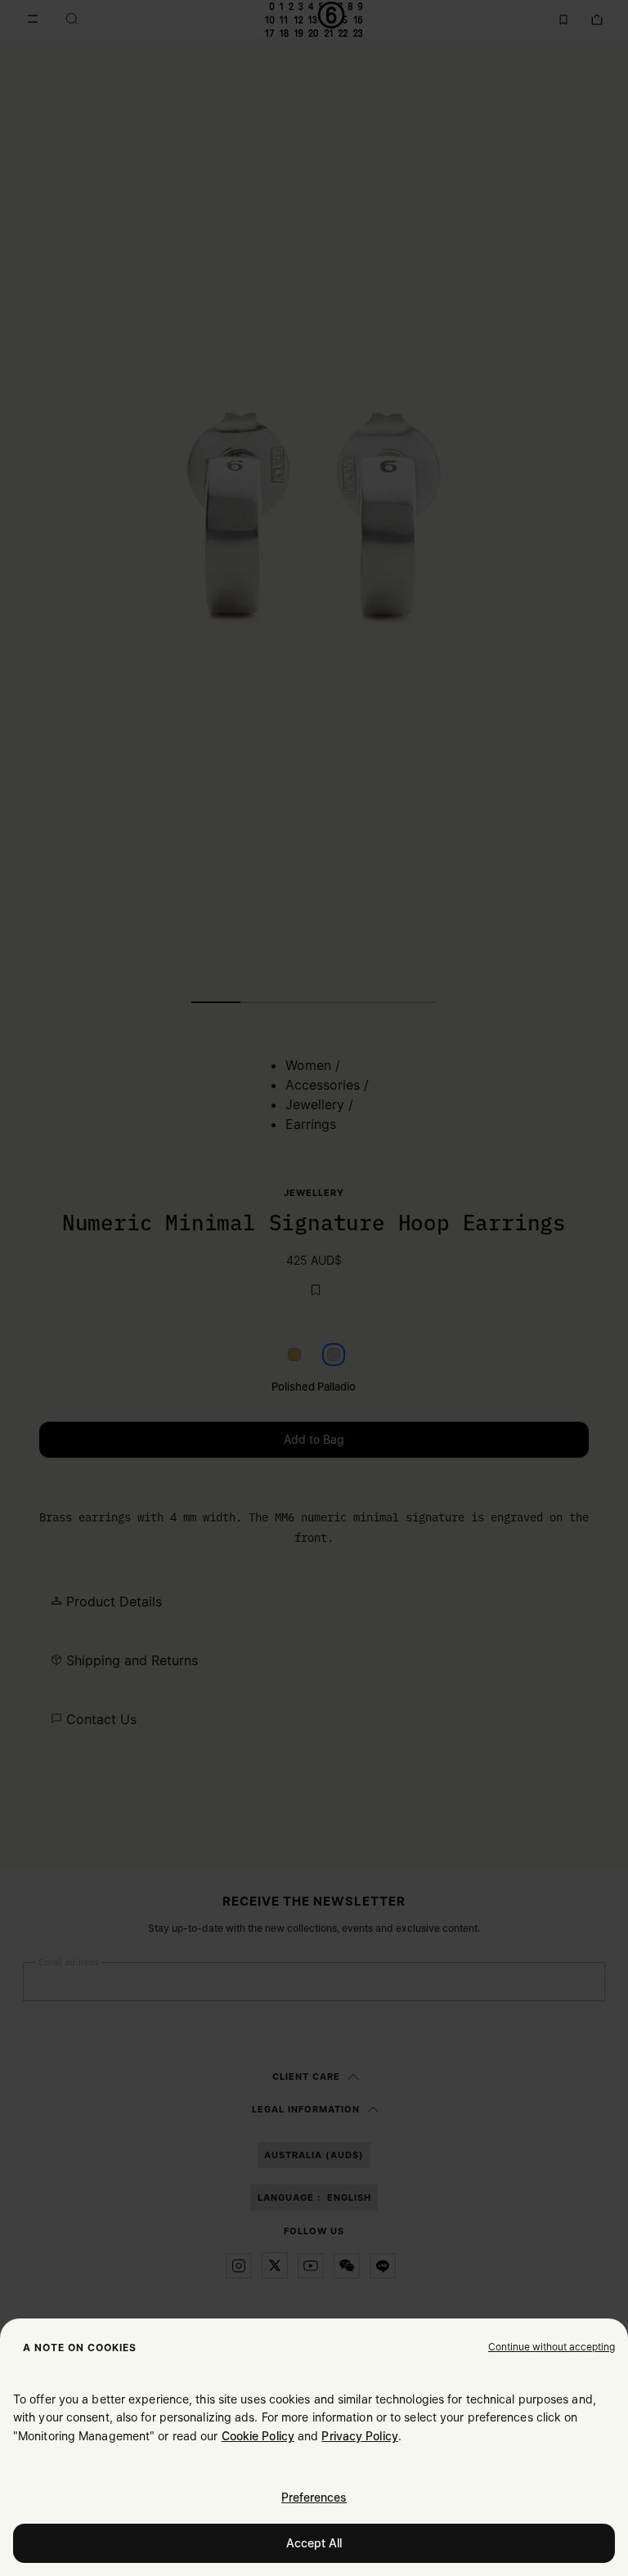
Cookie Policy (258, 2436)
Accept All (314, 2543)
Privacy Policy (359, 2436)
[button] (552, 2346)
